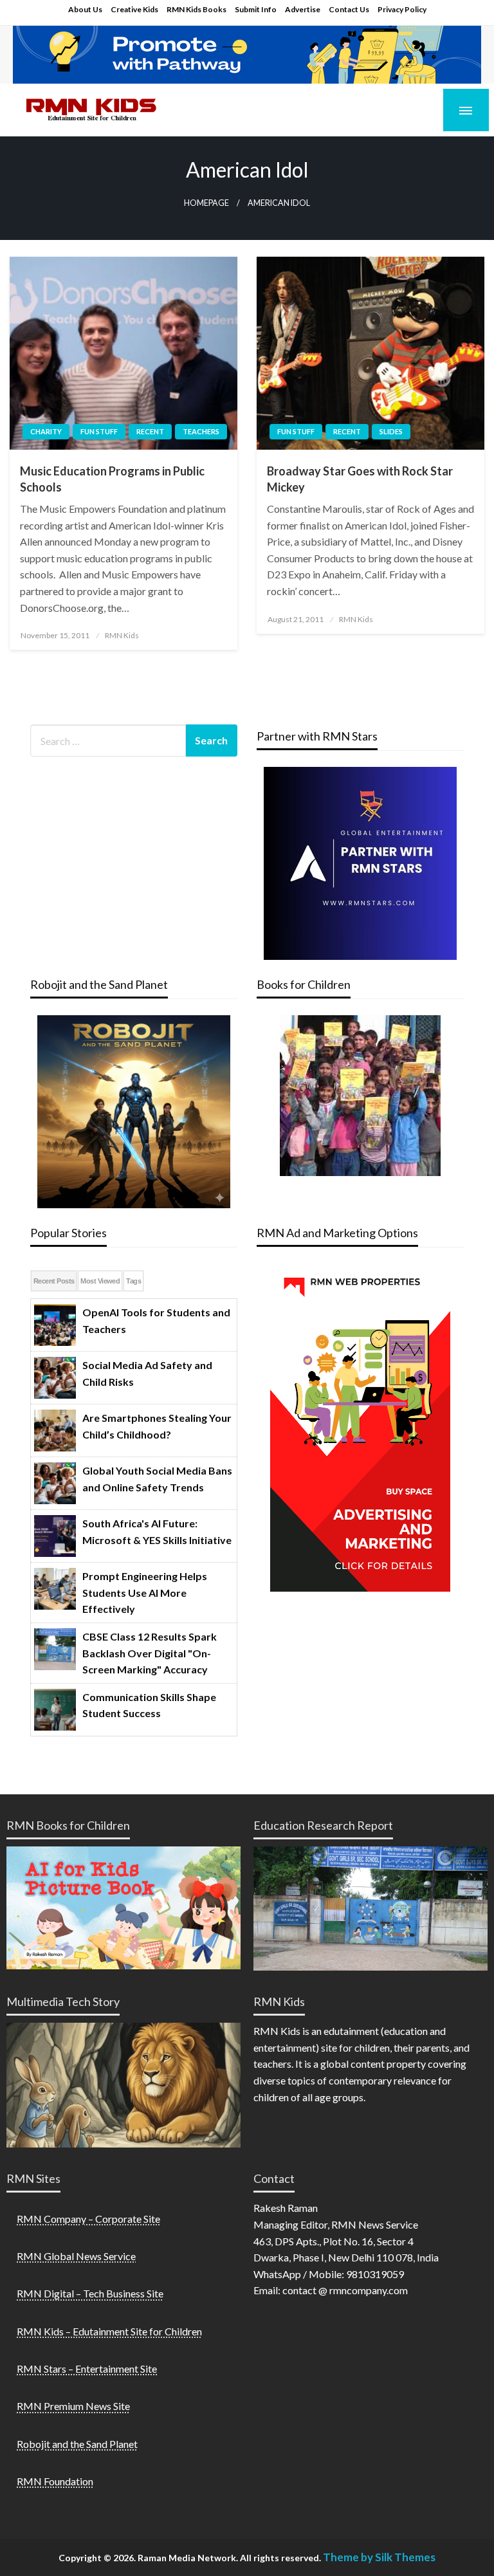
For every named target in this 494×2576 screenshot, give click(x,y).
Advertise (303, 9)
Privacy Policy (402, 9)
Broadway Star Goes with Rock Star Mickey (360, 479)
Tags (133, 1281)
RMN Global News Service (76, 2256)
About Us (85, 9)
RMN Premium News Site (73, 2406)
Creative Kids (134, 9)
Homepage (206, 203)
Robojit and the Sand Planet (77, 2444)
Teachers (201, 431)
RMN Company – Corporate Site (88, 2219)
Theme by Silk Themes (379, 2557)
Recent (150, 431)
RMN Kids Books (197, 9)
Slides (391, 431)
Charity (46, 431)
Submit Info (256, 9)
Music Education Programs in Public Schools (112, 479)
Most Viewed (100, 1281)
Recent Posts (54, 1281)
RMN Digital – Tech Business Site (90, 2293)
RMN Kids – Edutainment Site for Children (109, 2331)
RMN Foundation (55, 2481)
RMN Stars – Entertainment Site (87, 2369)
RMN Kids (122, 635)
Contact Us (349, 9)
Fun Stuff (99, 431)
